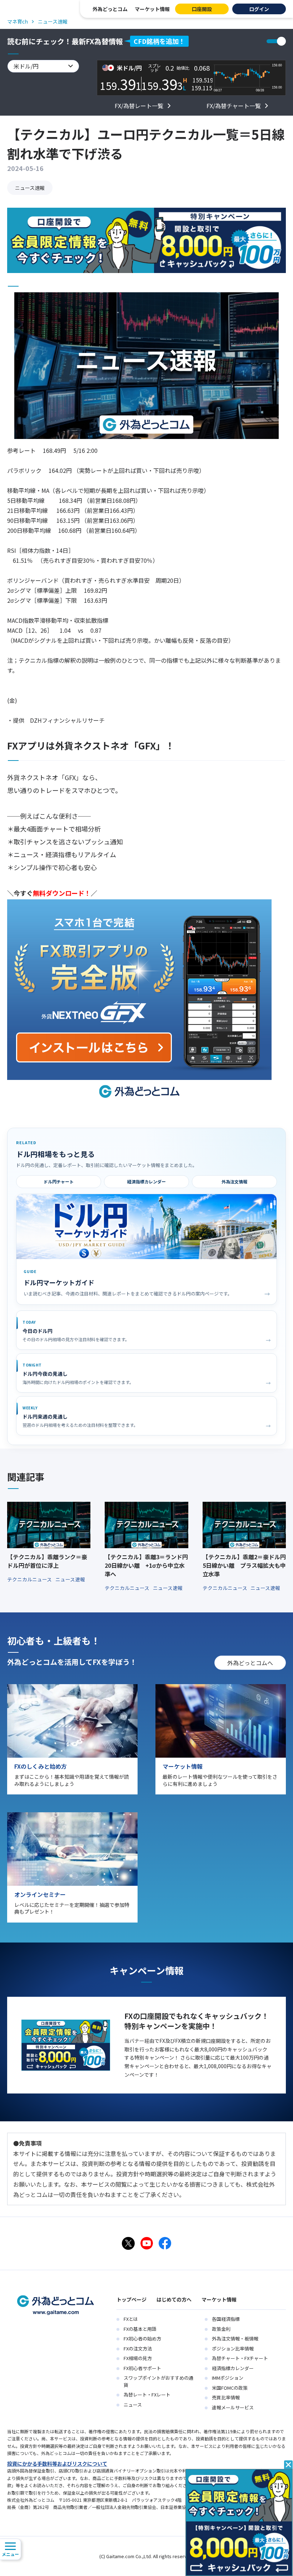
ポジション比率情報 (233, 2348)
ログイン (259, 9)
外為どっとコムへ (250, 1663)
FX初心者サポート (142, 2368)
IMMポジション (228, 2378)
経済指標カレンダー (146, 1181)
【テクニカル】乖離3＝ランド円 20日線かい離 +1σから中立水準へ (146, 1565)
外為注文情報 (234, 1181)
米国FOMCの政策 (230, 2388)
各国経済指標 (226, 2319)
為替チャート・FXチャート (240, 2358)
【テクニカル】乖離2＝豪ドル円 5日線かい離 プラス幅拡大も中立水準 (244, 1565)
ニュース (133, 2405)
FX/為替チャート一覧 (234, 106)
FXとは (131, 2319)
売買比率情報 (226, 2397)
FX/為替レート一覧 (139, 106)
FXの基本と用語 (140, 2329)
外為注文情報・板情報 (235, 2338)
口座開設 (202, 9)
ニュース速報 (30, 188)
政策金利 (221, 2329)
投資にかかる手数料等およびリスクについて (57, 2464)
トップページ (131, 2299)
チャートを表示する (276, 41)
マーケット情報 (152, 9)
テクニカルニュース (30, 1579)
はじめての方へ (174, 2299)
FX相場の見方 (138, 2358)
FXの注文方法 (138, 2348)
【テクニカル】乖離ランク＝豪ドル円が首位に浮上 (47, 1561)
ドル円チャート (59, 1181)
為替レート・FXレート (147, 2395)
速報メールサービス (233, 2407)
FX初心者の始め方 (142, 2338)
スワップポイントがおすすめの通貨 (158, 2381)
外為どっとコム (110, 9)
